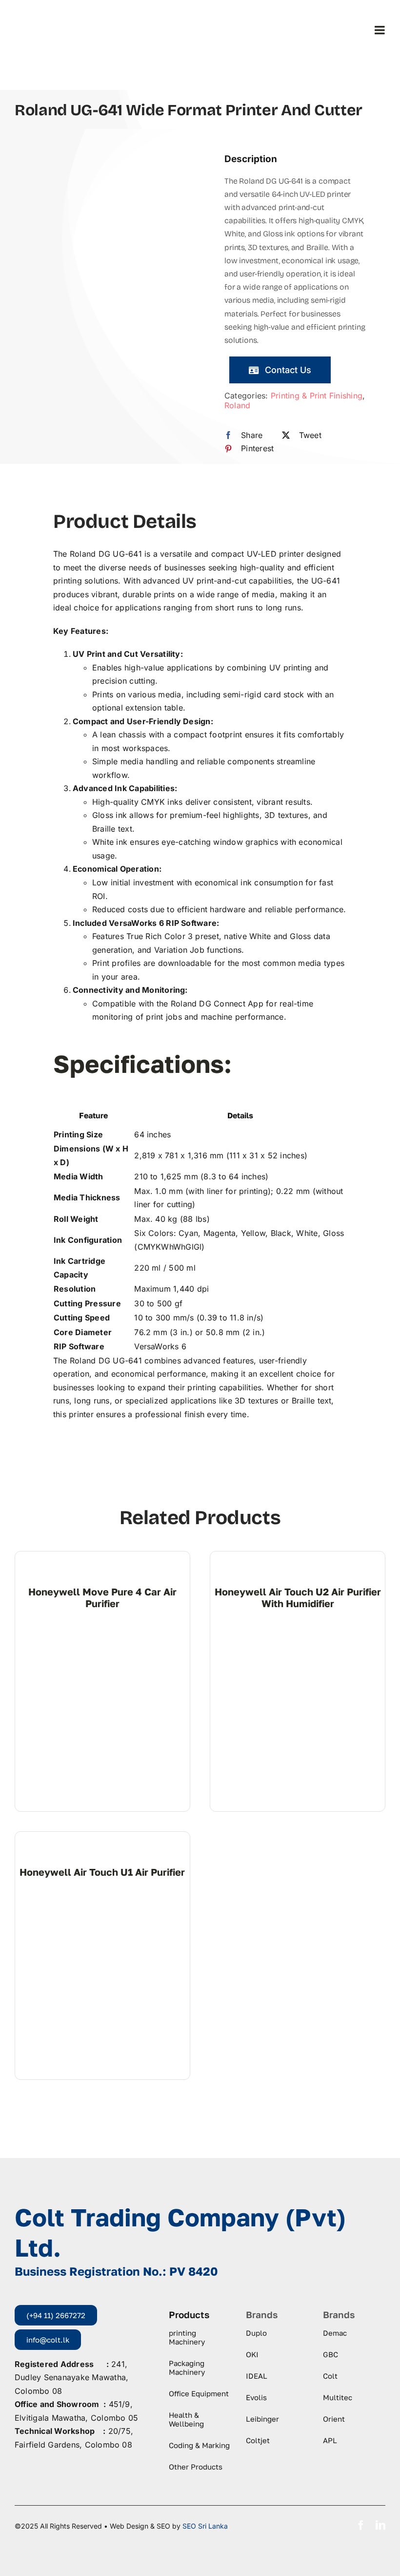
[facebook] (361, 2525)
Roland (237, 405)
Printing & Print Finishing (317, 396)
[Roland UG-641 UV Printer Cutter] (95, 188)
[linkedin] (380, 2525)
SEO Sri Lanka (205, 2526)
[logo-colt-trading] (53, 15)
